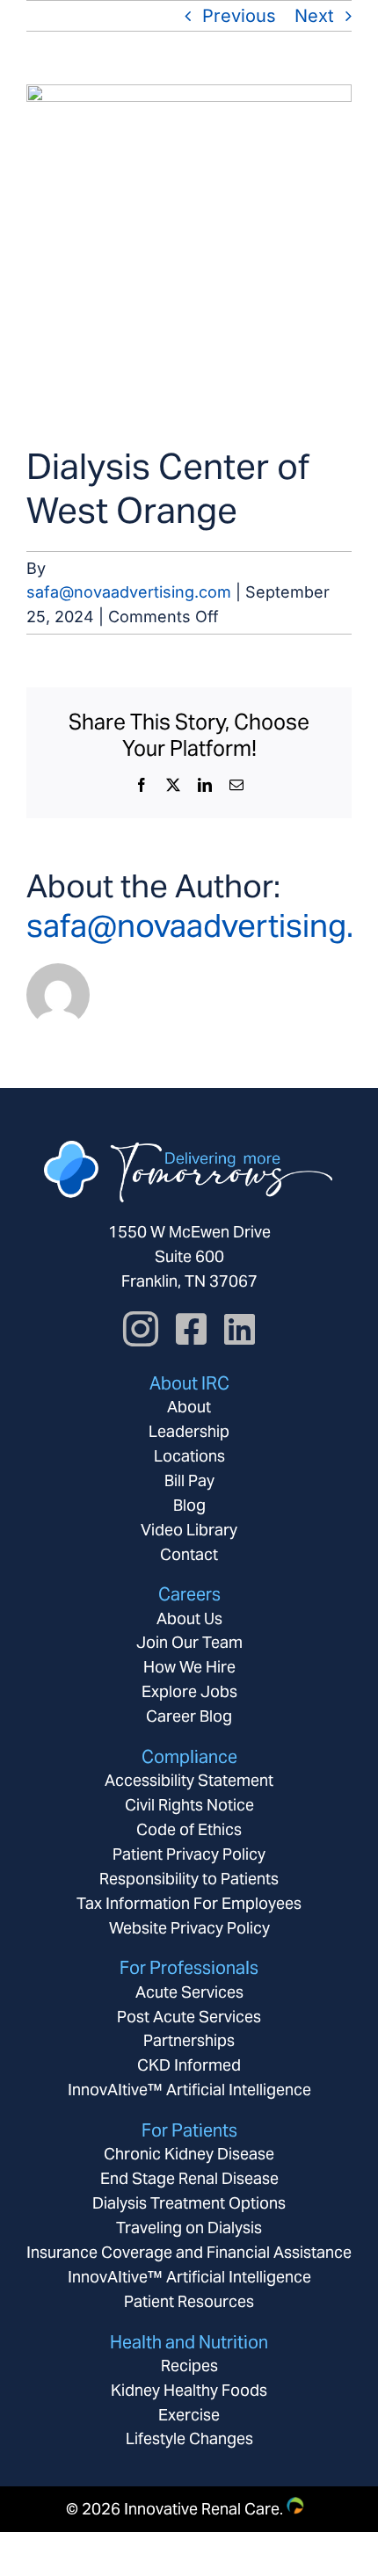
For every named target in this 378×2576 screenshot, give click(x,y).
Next (314, 16)
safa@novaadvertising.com (129, 592)
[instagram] (141, 1329)
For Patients (189, 2130)
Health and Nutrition (189, 2342)
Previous (239, 16)
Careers (189, 1594)
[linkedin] (240, 1329)
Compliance (189, 1757)
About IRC (189, 1383)
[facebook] (191, 1329)
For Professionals (189, 1968)
